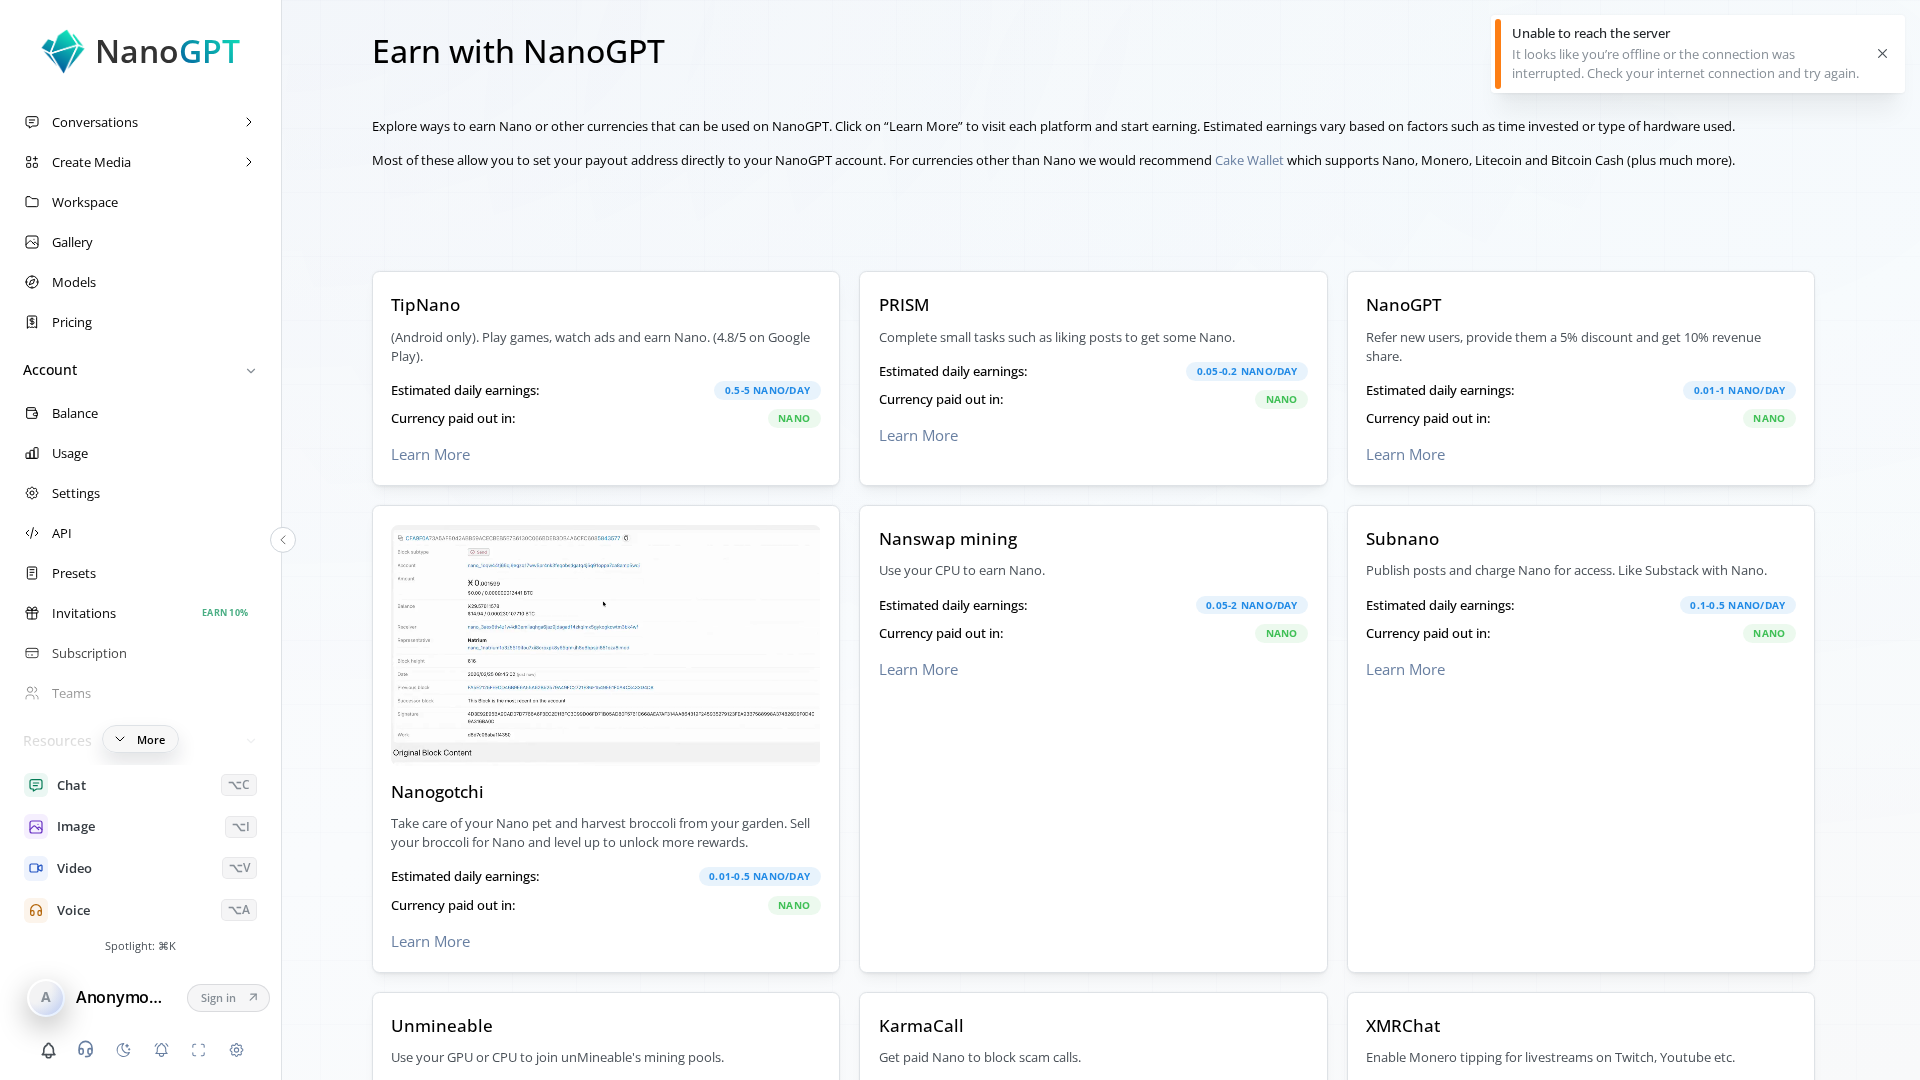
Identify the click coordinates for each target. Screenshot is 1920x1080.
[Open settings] (236, 1050)
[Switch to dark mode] (123, 1050)
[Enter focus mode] (199, 1050)
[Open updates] (48, 1050)
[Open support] (86, 1049)
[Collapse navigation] (283, 540)
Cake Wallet (1249, 160)
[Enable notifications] (161, 1050)
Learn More (430, 454)
